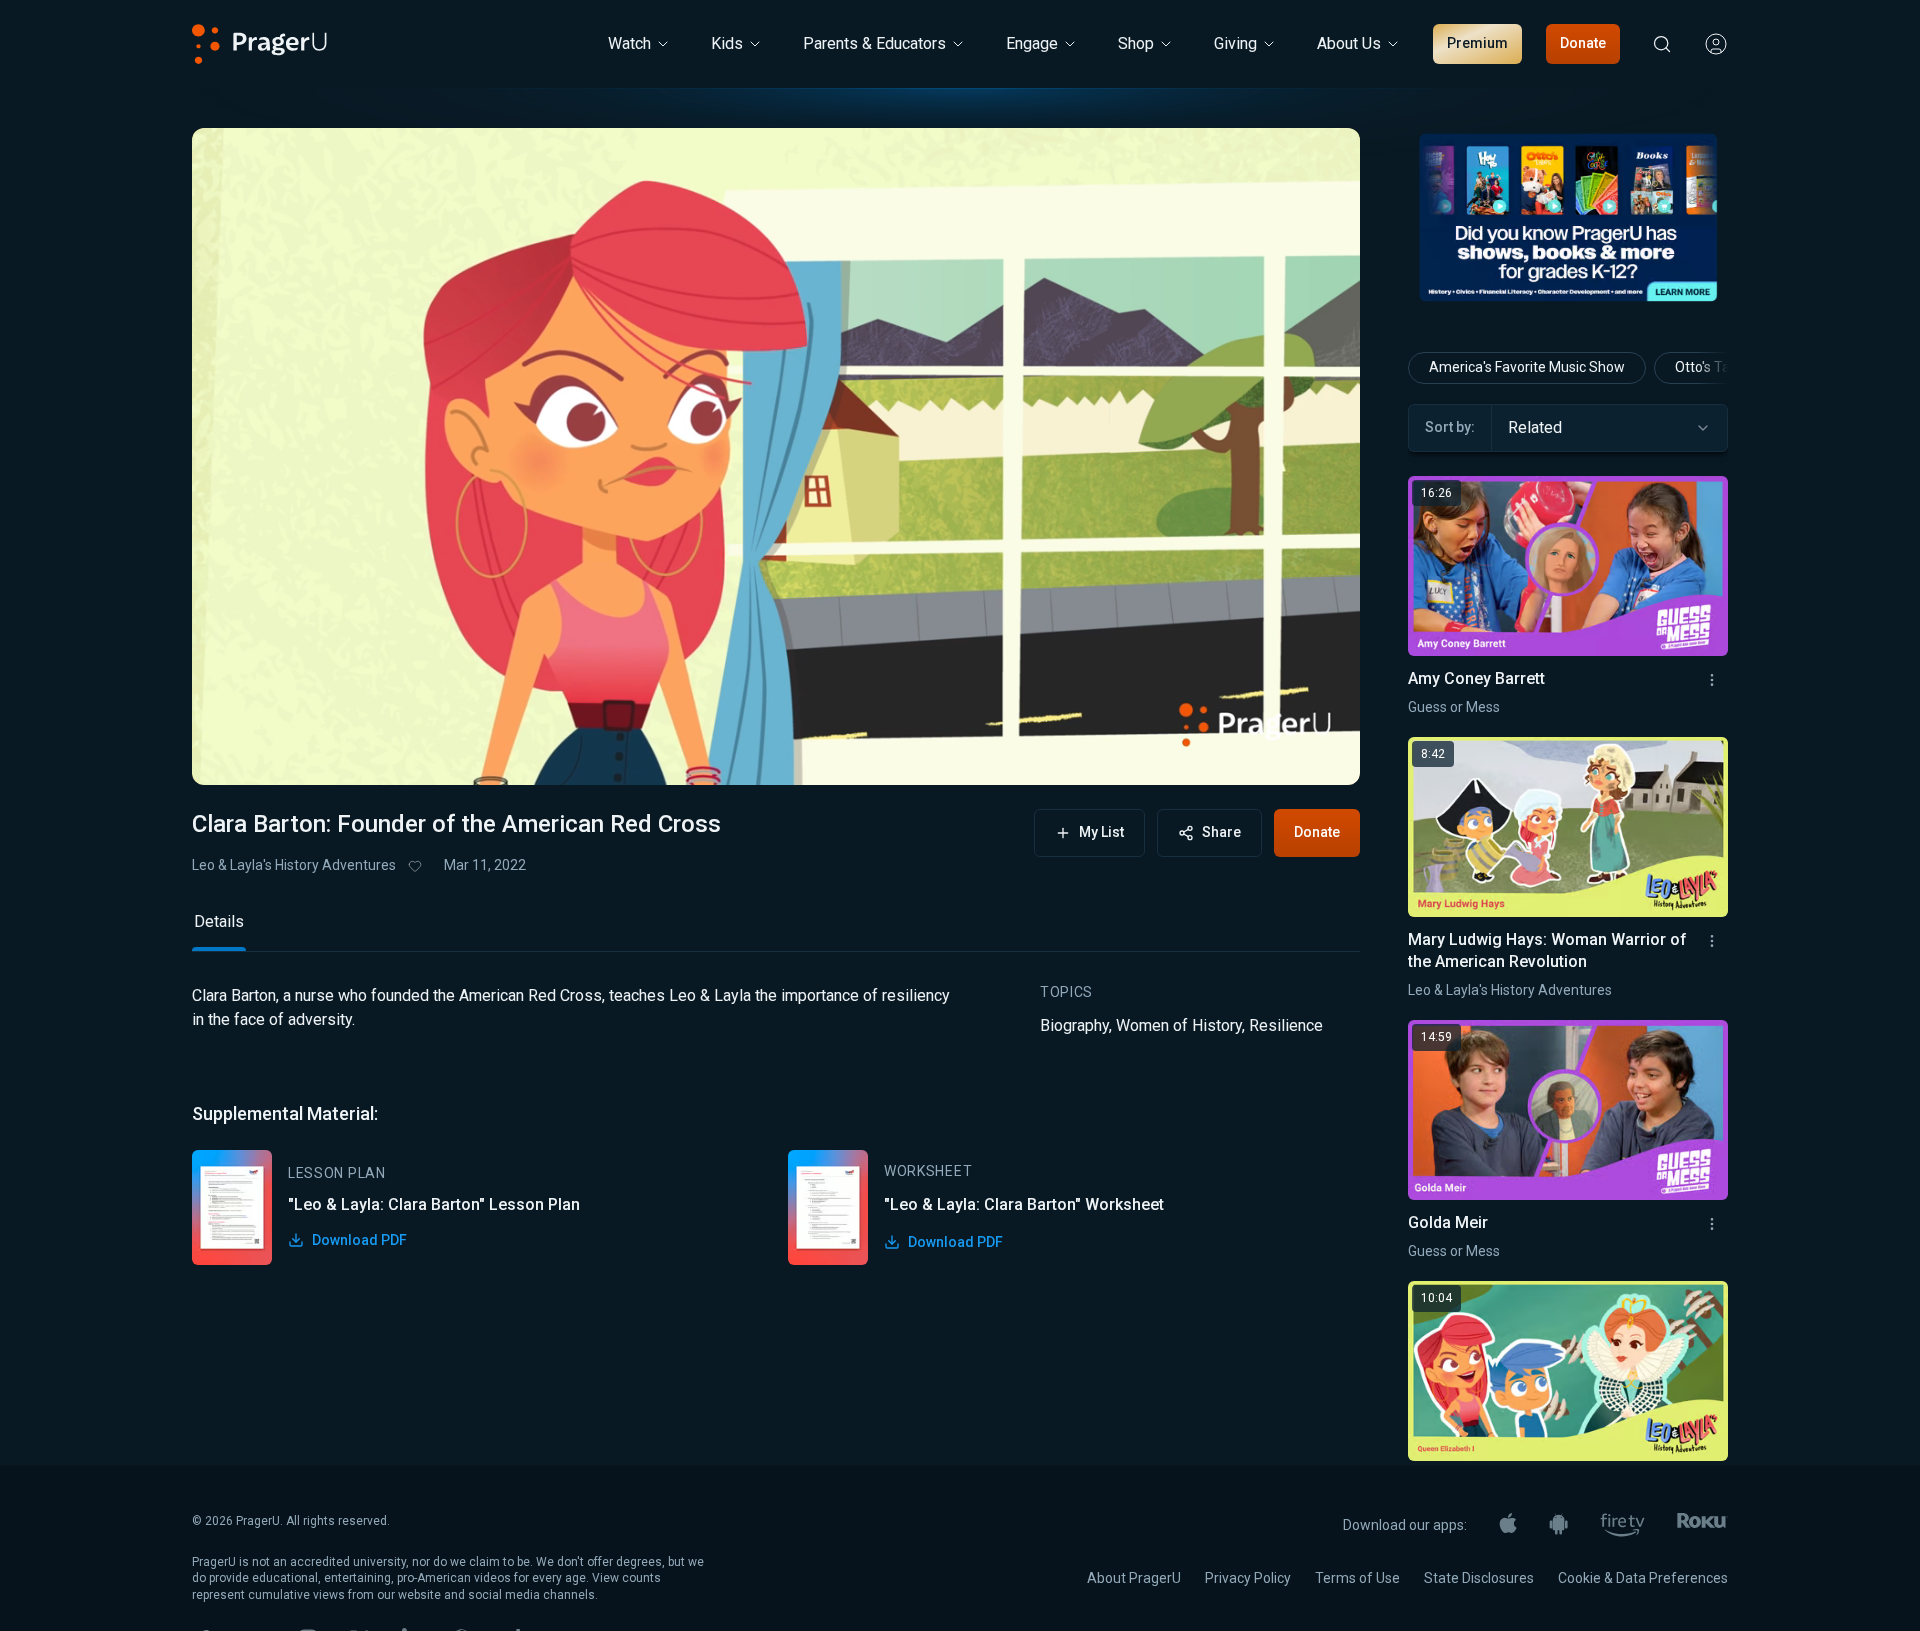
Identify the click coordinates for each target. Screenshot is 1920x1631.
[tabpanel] (776, 1124)
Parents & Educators (874, 43)
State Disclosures (1479, 1578)
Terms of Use (1357, 1578)
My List (1101, 832)
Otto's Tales (1711, 367)
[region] (776, 456)
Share (1221, 832)
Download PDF (359, 1240)
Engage (1032, 43)
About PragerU (1134, 1578)
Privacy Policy (1248, 1578)
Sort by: (1450, 427)
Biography (1074, 1025)
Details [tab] (219, 921)
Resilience (1286, 1025)
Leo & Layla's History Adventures (294, 865)
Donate (1583, 43)
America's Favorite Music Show (1527, 367)
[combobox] (1609, 428)
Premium (1477, 43)
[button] (232, 751)
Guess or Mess (1454, 707)
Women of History (1179, 1025)
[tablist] (776, 930)
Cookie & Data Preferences (1643, 1578)
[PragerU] (259, 44)
